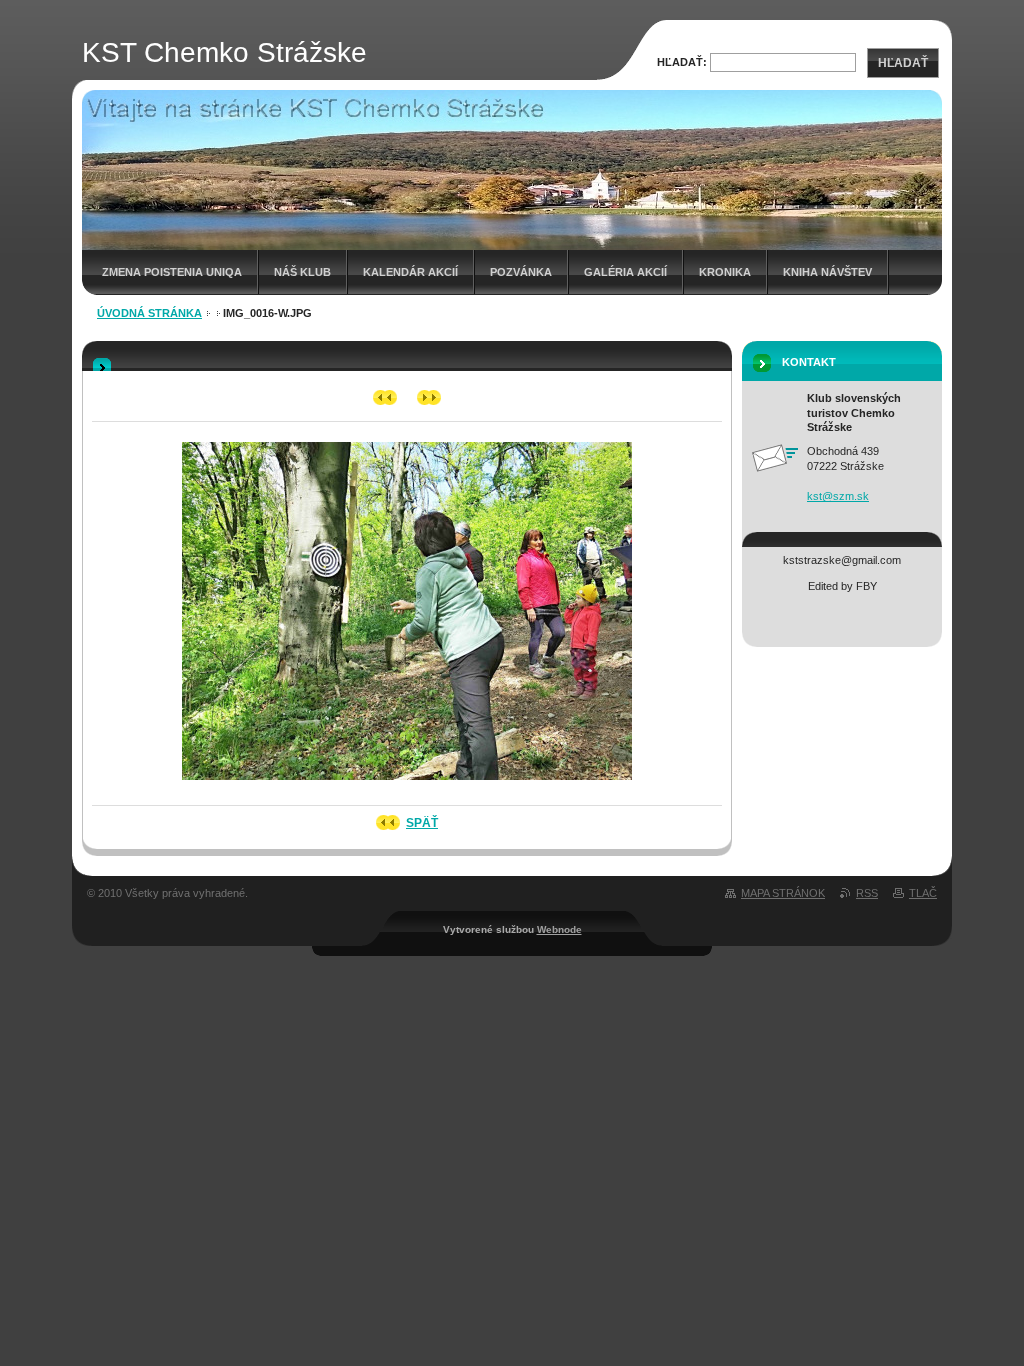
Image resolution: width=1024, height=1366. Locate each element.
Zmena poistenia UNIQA (172, 272)
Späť (422, 823)
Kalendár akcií (410, 272)
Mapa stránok (783, 893)
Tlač (923, 893)
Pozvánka (521, 272)
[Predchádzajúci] (385, 397)
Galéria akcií (625, 272)
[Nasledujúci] (429, 397)
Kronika (725, 272)
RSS (867, 893)
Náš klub (302, 272)
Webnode (559, 929)
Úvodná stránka (149, 313)
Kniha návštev (827, 272)
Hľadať (903, 63)
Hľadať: (682, 62)
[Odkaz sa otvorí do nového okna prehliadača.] (407, 786)
